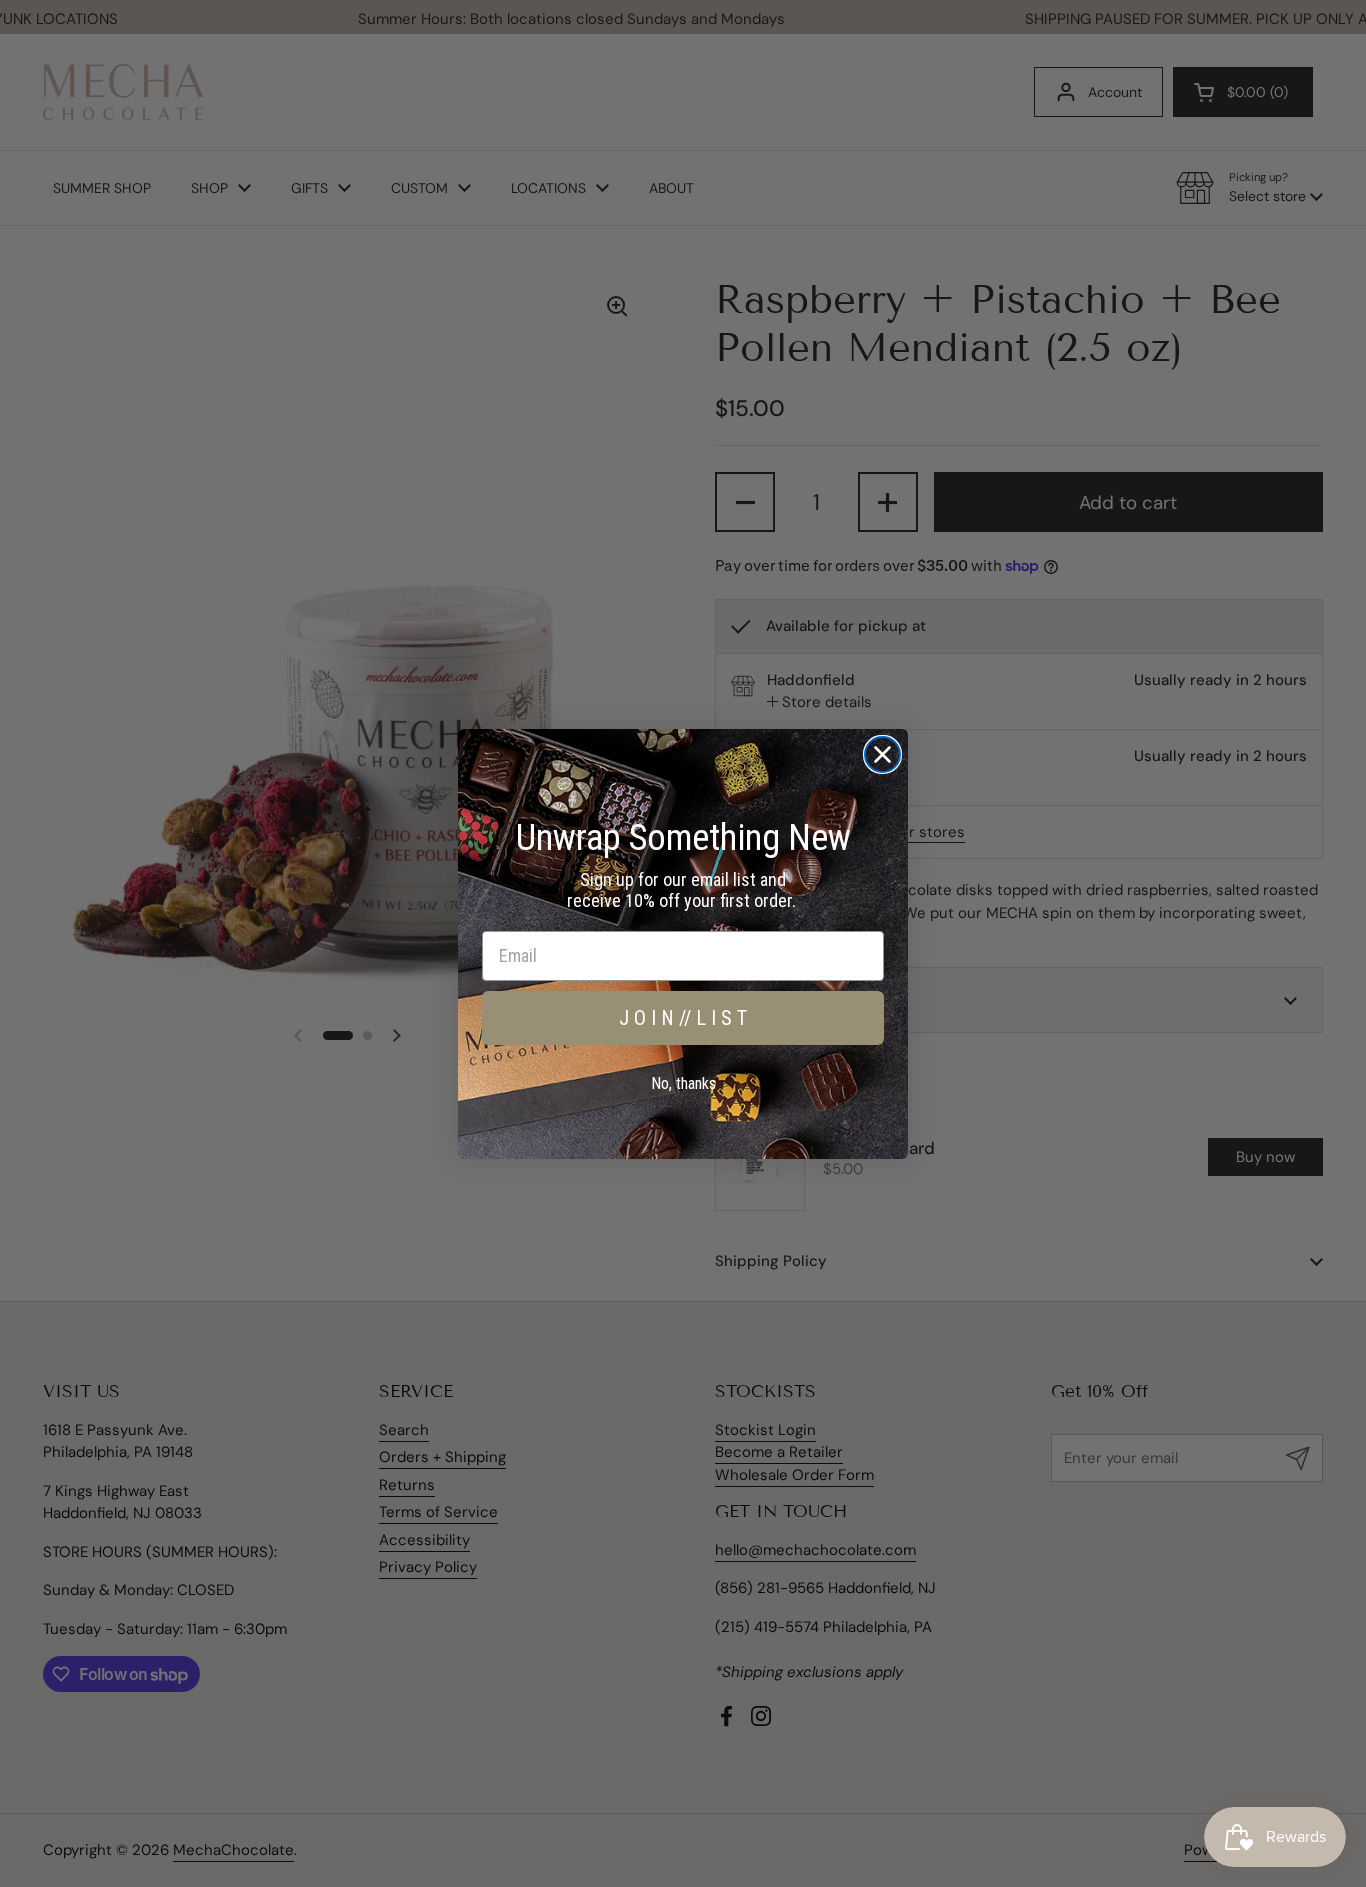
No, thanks (683, 1083)
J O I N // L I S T (683, 1018)
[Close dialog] (882, 754)
